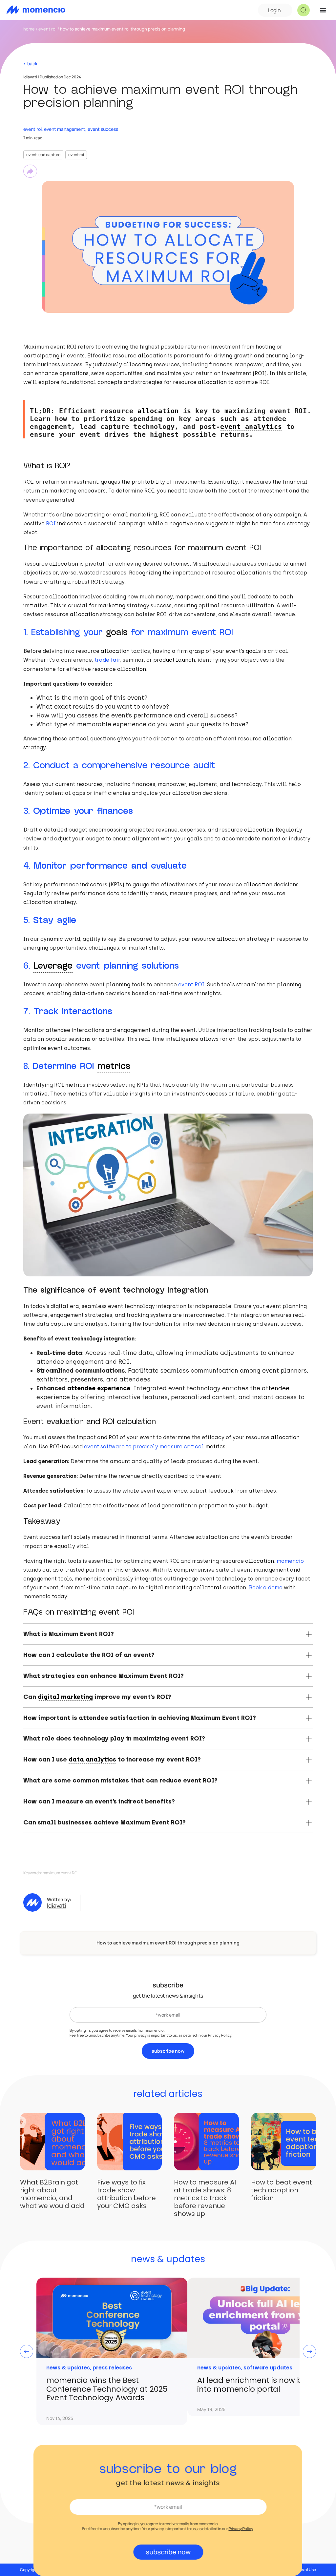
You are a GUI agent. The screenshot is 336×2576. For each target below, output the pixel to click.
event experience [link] (164, 1491)
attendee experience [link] (99, 1388)
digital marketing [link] (65, 1697)
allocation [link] (152, 356)
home (29, 29)
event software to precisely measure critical (145, 1447)
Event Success (103, 129)
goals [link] (117, 632)
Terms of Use (304, 2570)
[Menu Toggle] (323, 10)
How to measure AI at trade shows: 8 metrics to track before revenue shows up (205, 2198)
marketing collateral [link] (193, 1588)
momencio (290, 1561)
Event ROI (47, 29)
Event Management (65, 129)
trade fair (107, 660)
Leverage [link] (53, 966)
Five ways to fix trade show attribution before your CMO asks (126, 2194)
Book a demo (266, 1588)
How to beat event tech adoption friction (282, 2190)
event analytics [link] (251, 427)
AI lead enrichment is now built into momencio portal (255, 2385)
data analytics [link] (92, 1759)
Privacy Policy (220, 2035)
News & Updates (68, 2368)
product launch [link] (174, 660)
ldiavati (56, 1905)
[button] (304, 10)
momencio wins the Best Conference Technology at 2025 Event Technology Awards (107, 2389)
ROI (51, 523)
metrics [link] (114, 1066)
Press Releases (112, 2368)
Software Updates (268, 2368)
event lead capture (43, 155)
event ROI (76, 155)
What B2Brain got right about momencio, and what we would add (52, 2194)
